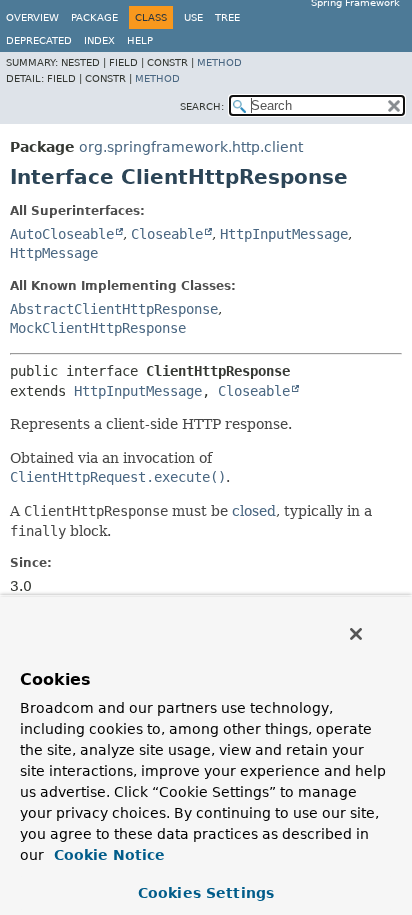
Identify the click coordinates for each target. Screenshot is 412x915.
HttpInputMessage (284, 234)
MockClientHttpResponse (98, 328)
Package (94, 17)
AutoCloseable (62, 234)
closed (254, 511)
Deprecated (39, 40)
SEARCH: (202, 106)
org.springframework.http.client (191, 147)
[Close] (356, 634)
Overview (32, 17)
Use (193, 17)
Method (219, 62)
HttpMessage (54, 253)
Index (99, 40)
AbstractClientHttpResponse (114, 309)
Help (140, 40)
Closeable (167, 234)
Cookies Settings (206, 893)
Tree (227, 17)
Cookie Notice (107, 855)
